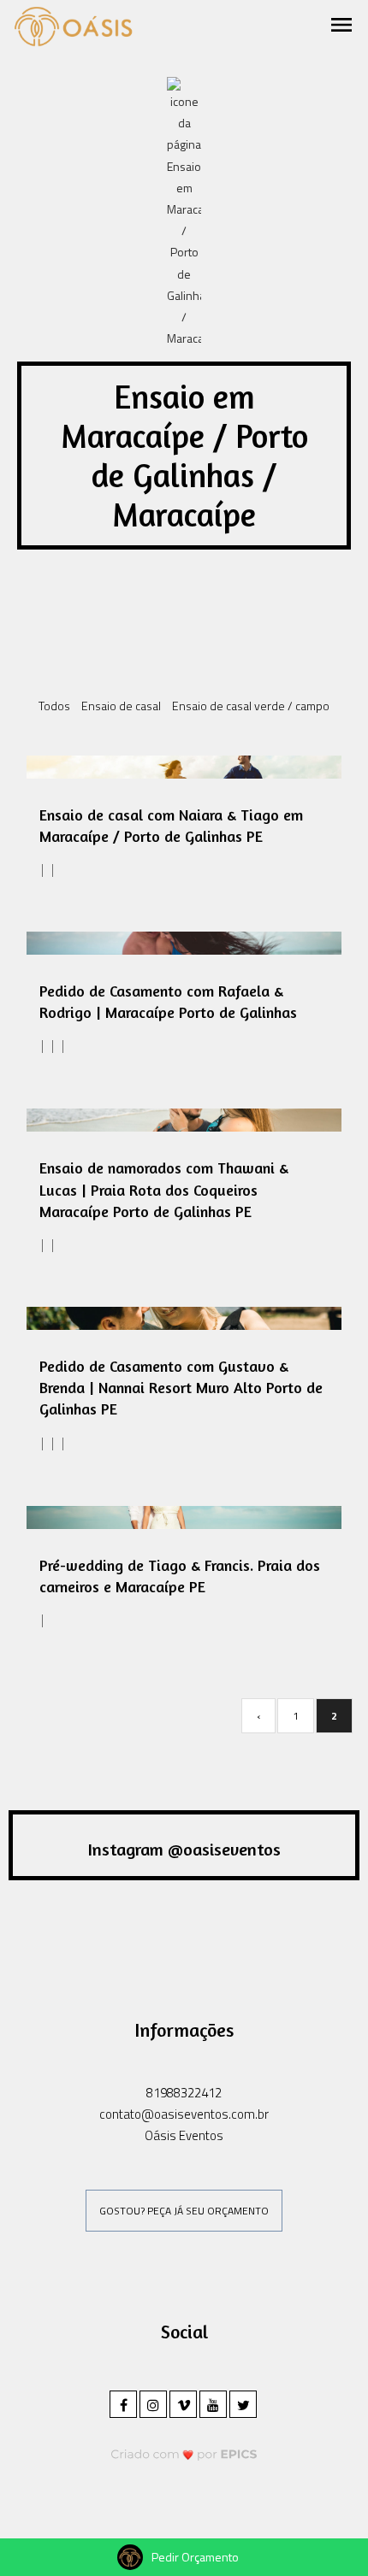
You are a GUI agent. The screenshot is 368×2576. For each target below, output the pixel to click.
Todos (54, 706)
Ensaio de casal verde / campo (251, 706)
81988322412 (184, 2093)
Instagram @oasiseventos (184, 1849)
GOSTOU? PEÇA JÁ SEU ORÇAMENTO (184, 2211)
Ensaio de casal (121, 706)
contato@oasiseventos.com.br (184, 2114)
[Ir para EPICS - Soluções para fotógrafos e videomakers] (184, 2454)
